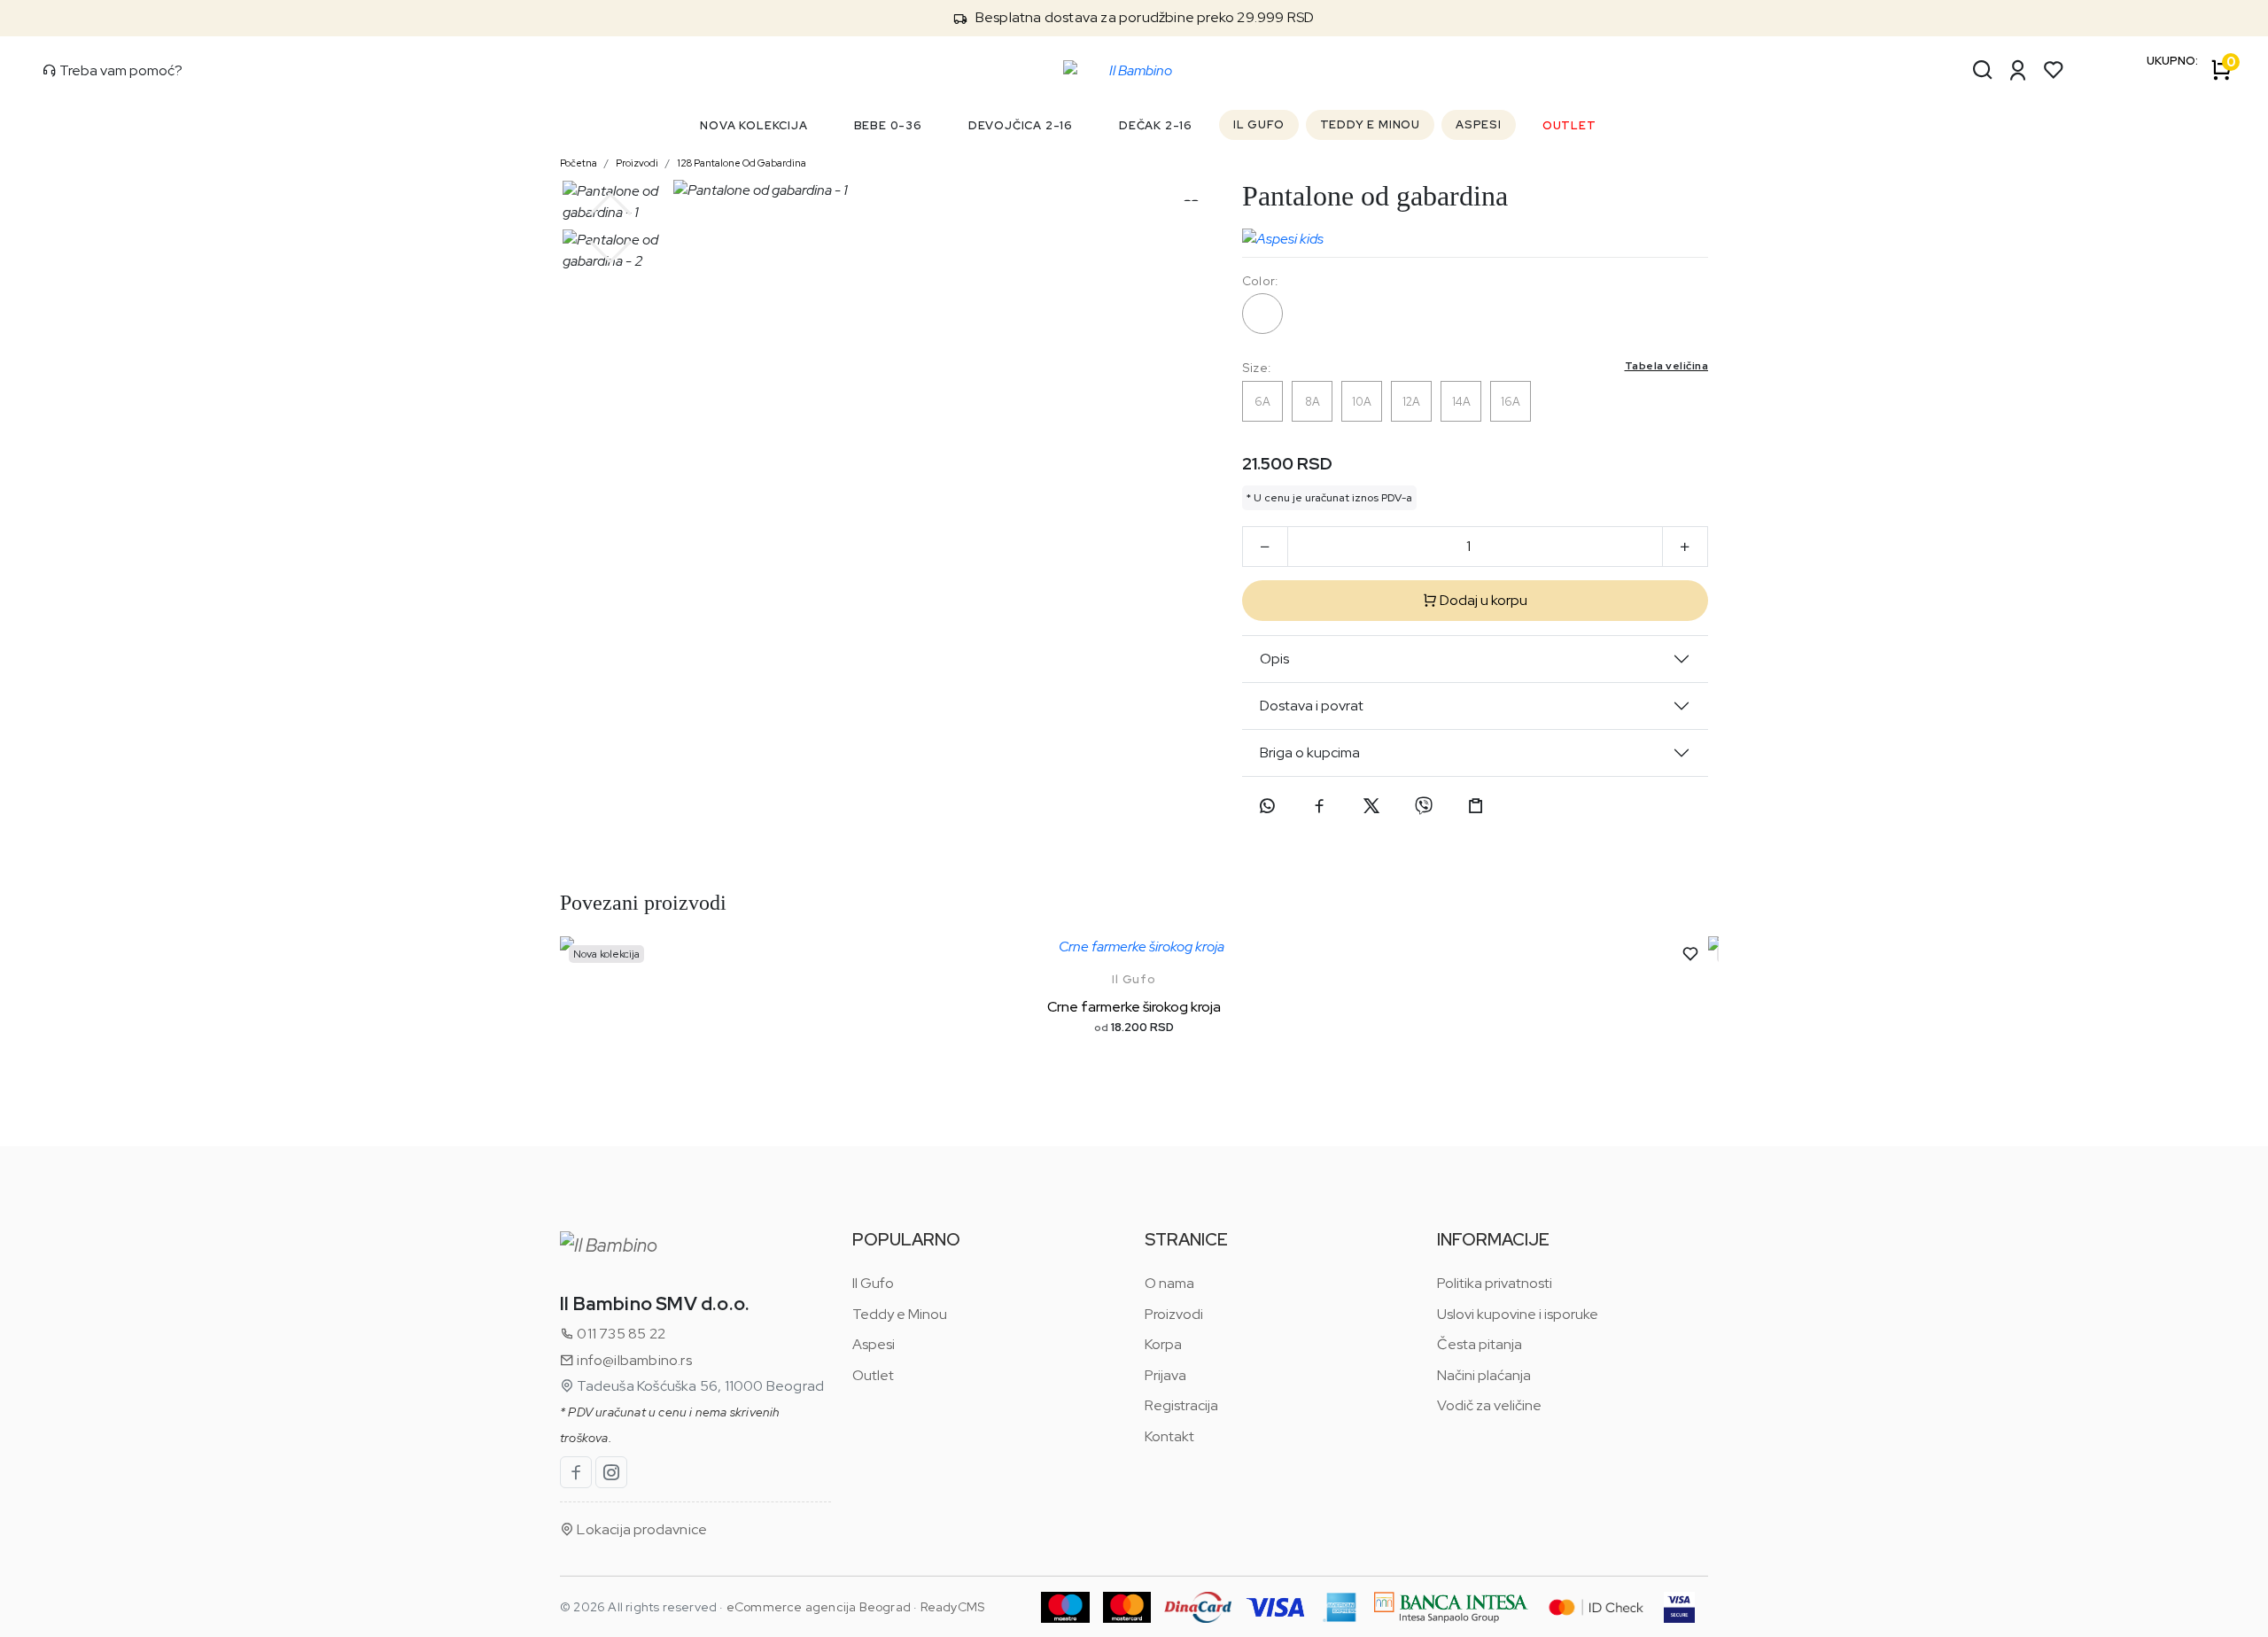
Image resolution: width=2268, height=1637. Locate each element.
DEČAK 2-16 (1156, 125)
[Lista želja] (2054, 70)
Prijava (1165, 1375)
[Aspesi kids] (1283, 235)
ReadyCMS (953, 1607)
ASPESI (1479, 124)
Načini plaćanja (1484, 1375)
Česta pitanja (1480, 1344)
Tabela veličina (1667, 366)
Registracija (1181, 1405)
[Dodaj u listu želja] (1690, 954)
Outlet (873, 1375)
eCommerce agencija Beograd (819, 1607)
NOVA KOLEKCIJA (753, 125)
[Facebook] (1319, 806)
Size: (1475, 367)
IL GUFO (1259, 124)
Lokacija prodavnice (641, 1529)
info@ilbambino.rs (633, 1360)
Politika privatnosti (1495, 1283)
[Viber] (1424, 806)
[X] (1371, 806)
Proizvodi (637, 163)
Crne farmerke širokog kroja (1134, 1007)
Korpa (1163, 1344)
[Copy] (1476, 806)
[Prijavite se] (2018, 70)
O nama (1169, 1283)
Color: (1260, 281)
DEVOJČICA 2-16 (1021, 125)
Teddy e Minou (900, 1314)
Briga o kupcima (1310, 753)
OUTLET (1569, 125)
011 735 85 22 (620, 1334)
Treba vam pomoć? (120, 70)
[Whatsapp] (1267, 806)
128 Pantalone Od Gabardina (742, 163)
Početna (579, 163)
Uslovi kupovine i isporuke (1518, 1314)
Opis (1274, 659)
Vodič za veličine (1489, 1405)
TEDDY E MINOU (1370, 124)
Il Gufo (1134, 979)
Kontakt (1169, 1436)
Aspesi (874, 1344)
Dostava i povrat (1312, 706)
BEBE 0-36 (888, 125)
